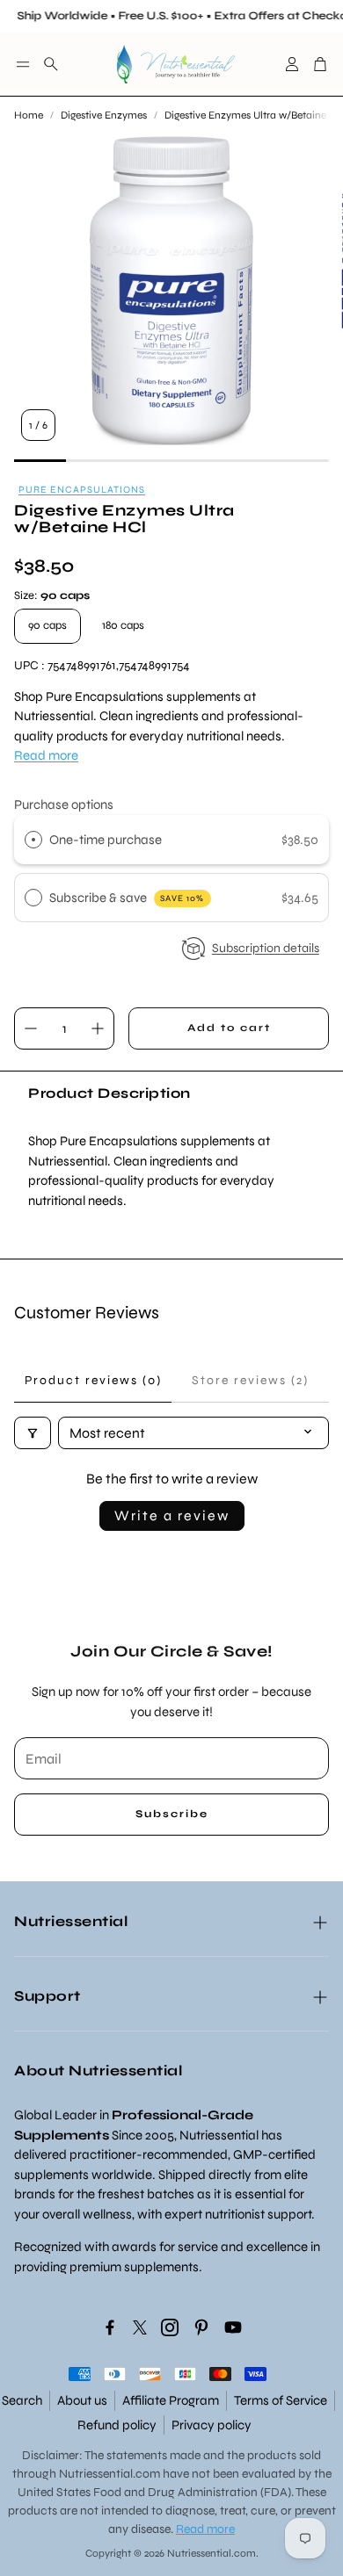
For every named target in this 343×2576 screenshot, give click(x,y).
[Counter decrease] (31, 1028)
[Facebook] (110, 2327)
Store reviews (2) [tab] (250, 1380)
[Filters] (33, 1433)
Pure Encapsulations (82, 490)
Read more (46, 755)
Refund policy (117, 2425)
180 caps (123, 625)
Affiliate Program (171, 2400)
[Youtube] (233, 2327)
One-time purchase (106, 840)
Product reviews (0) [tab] (93, 1380)
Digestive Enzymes (104, 115)
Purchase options (64, 805)
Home (29, 115)
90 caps (47, 625)
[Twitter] (140, 2327)
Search (22, 2400)
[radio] (33, 840)
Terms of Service (281, 2400)
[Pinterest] (201, 2327)
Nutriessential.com (109, 2474)
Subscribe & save (127, 898)
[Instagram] (170, 2327)
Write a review (172, 1515)
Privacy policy (212, 2425)
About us (82, 2400)
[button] (23, 64)
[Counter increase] (98, 1028)
